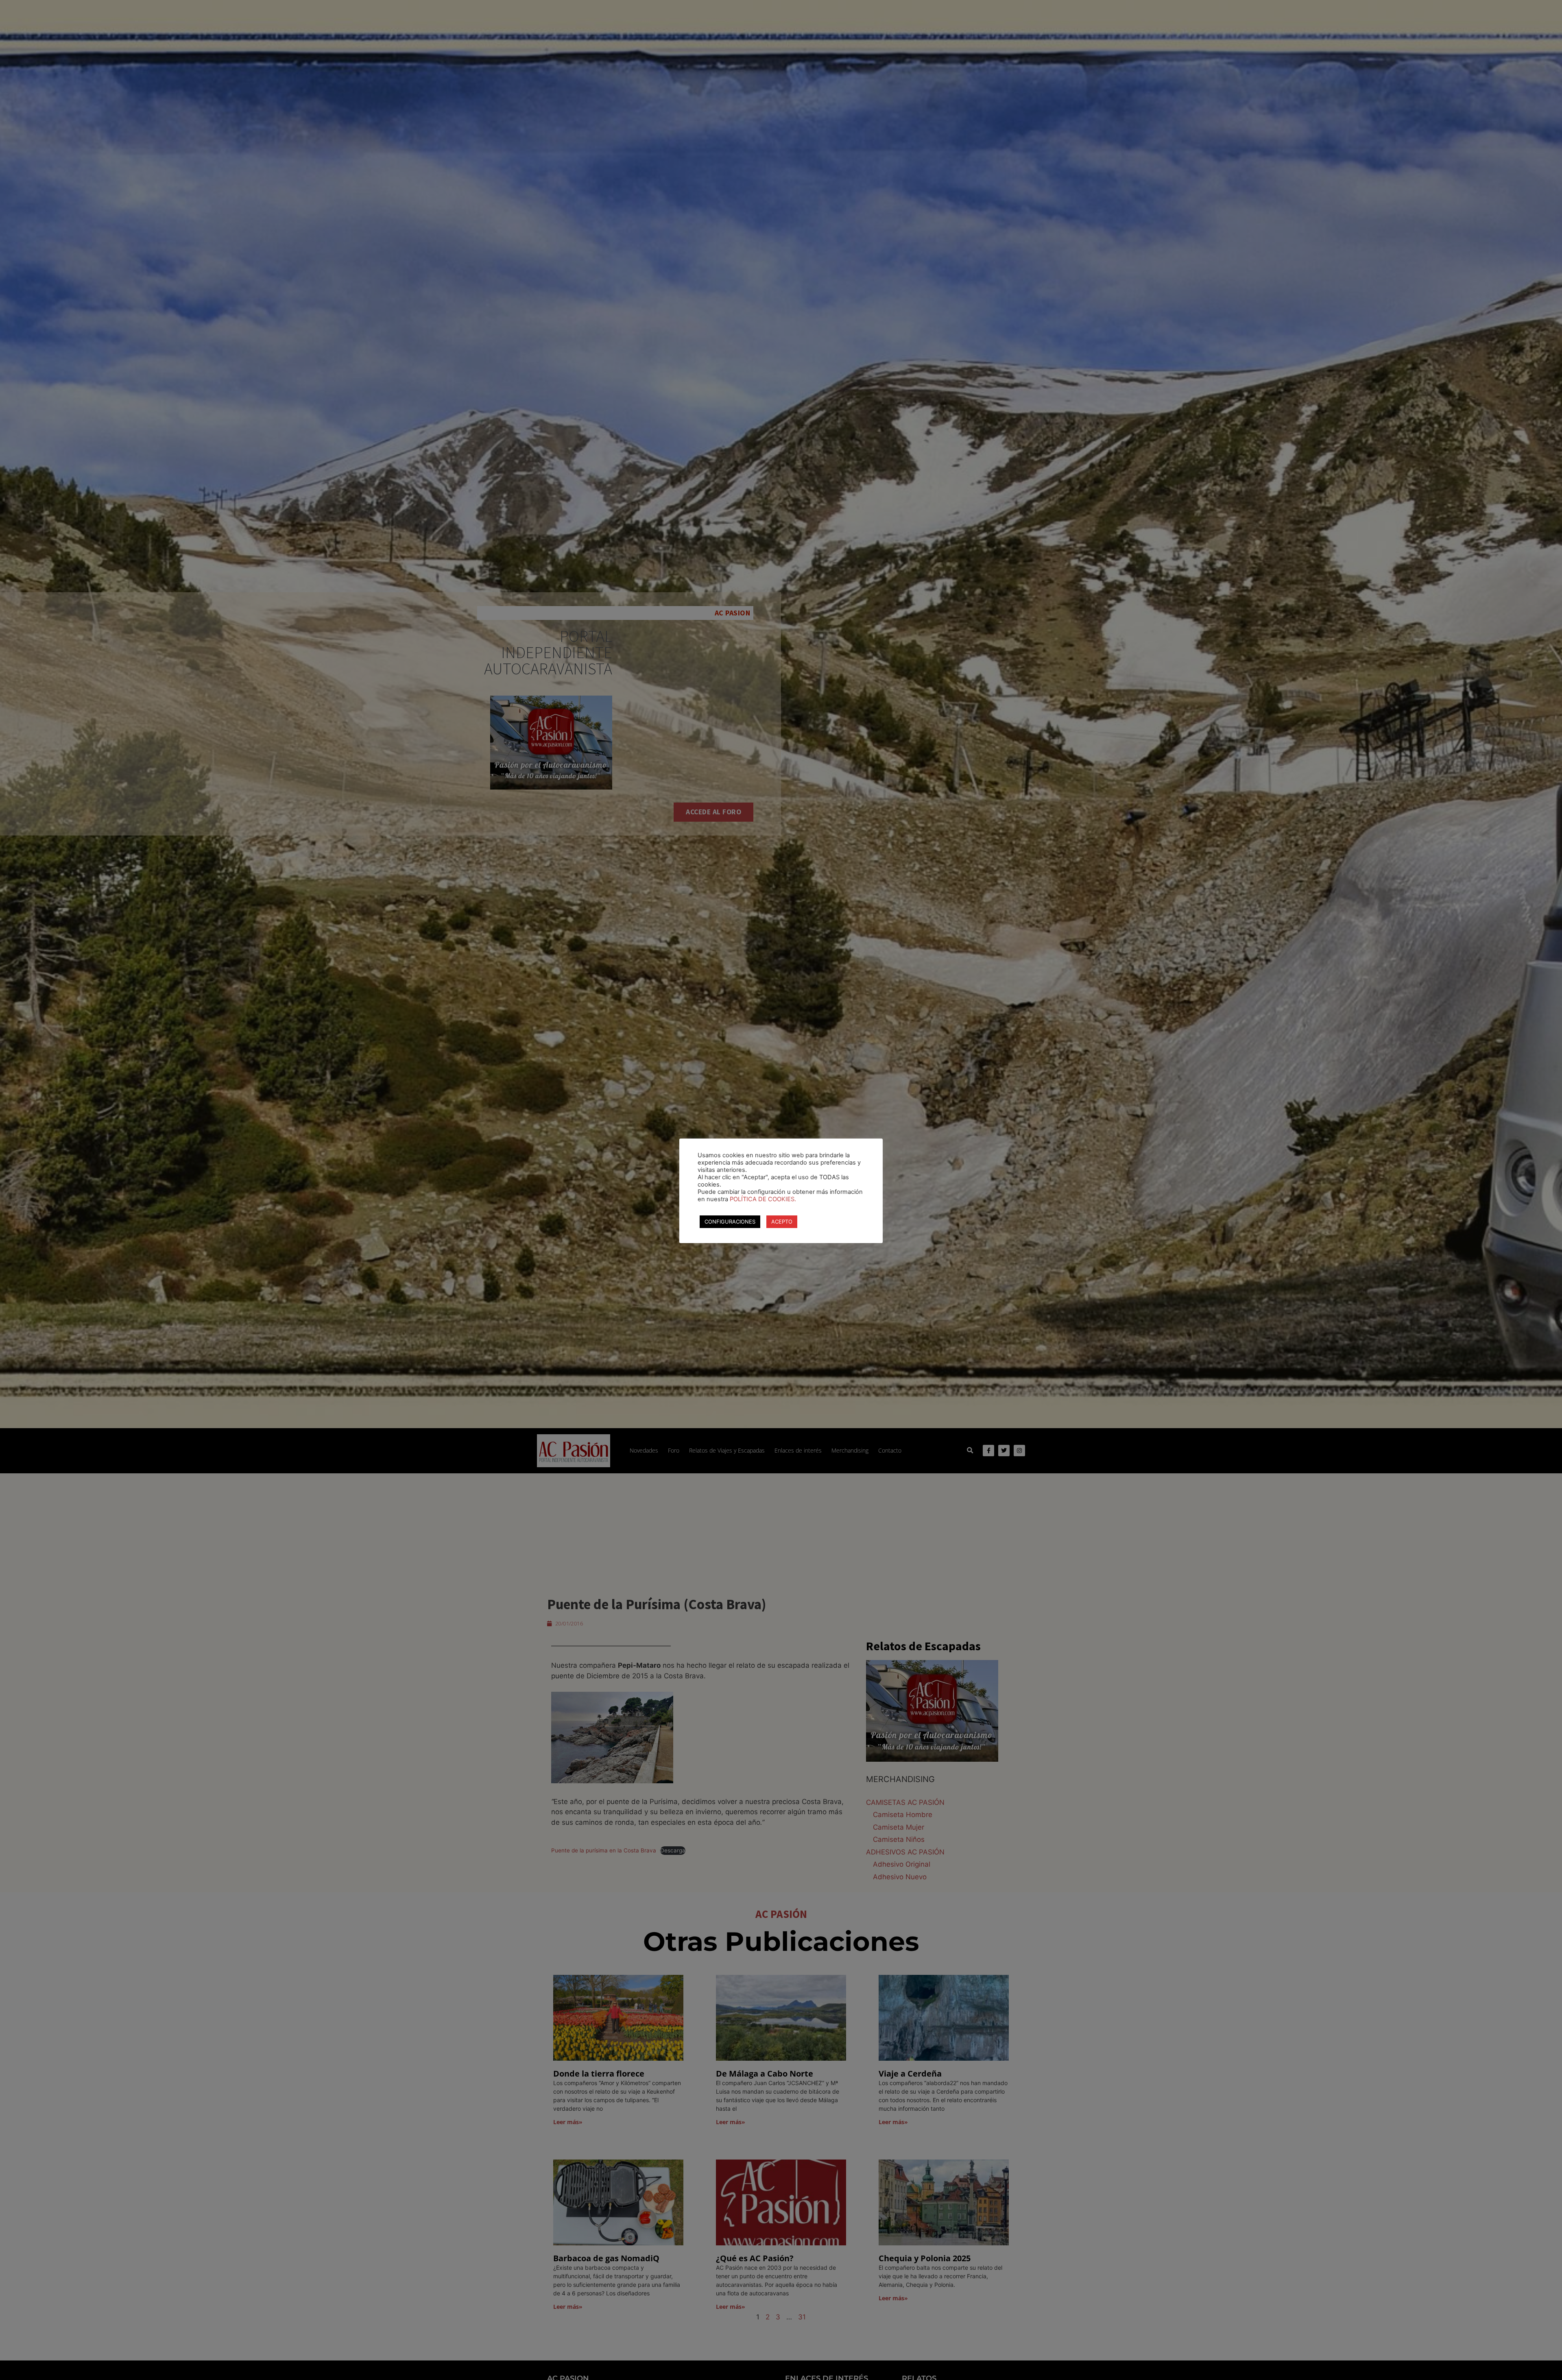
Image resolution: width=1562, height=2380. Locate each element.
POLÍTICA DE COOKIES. (763, 1199)
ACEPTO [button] (782, 1222)
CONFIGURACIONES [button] (730, 1222)
